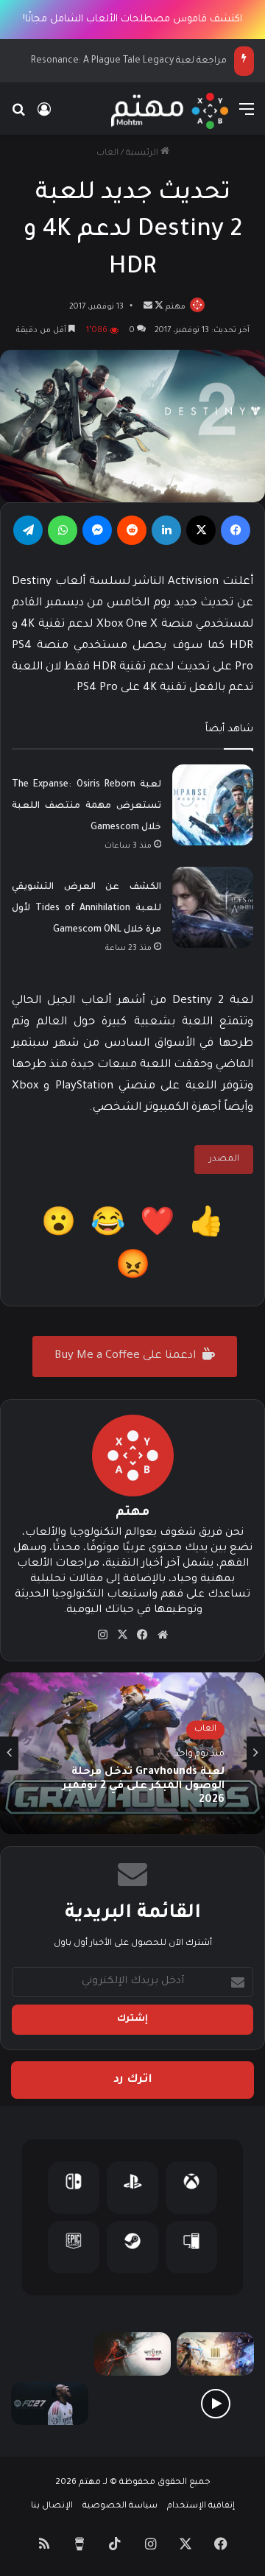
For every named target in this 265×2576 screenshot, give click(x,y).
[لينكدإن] (166, 530)
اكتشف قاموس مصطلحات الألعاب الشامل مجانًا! (132, 20)
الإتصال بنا (52, 2506)
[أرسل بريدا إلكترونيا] (148, 307)
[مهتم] (170, 111)
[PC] (191, 2247)
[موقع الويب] (163, 1635)
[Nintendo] (74, 2188)
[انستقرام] (103, 1635)
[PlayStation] (132, 2188)
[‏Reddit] (132, 530)
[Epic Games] (74, 2247)
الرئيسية (143, 154)
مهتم (176, 307)
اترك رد (133, 2080)
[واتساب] (63, 530)
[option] (132, 1753)
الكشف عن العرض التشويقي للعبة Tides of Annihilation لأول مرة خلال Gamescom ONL (86, 909)
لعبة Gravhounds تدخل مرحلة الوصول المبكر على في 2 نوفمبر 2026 (144, 1787)
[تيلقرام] (28, 530)
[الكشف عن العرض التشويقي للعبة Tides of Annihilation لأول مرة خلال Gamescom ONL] (213, 907)
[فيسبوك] (236, 530)
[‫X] (201, 530)
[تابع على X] (158, 307)
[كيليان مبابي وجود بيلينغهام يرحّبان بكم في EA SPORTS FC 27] (133, 2403)
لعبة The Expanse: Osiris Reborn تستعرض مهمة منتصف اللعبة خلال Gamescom (86, 806)
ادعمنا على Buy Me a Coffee (127, 1356)
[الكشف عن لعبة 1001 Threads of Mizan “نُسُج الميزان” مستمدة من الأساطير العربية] (215, 2354)
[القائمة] (247, 117)
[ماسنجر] (97, 530)
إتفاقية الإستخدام (201, 2506)
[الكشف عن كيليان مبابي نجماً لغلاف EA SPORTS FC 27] (50, 2403)
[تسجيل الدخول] (44, 117)
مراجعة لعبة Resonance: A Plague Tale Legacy (129, 61)
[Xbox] (191, 2188)
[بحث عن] (18, 117)
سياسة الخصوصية (120, 2506)
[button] (206, 1227)
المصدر (224, 1159)
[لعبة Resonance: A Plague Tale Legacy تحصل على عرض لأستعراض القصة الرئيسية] (215, 2403)
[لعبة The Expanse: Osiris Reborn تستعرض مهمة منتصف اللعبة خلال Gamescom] (213, 805)
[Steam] (132, 2247)
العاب (107, 154)
